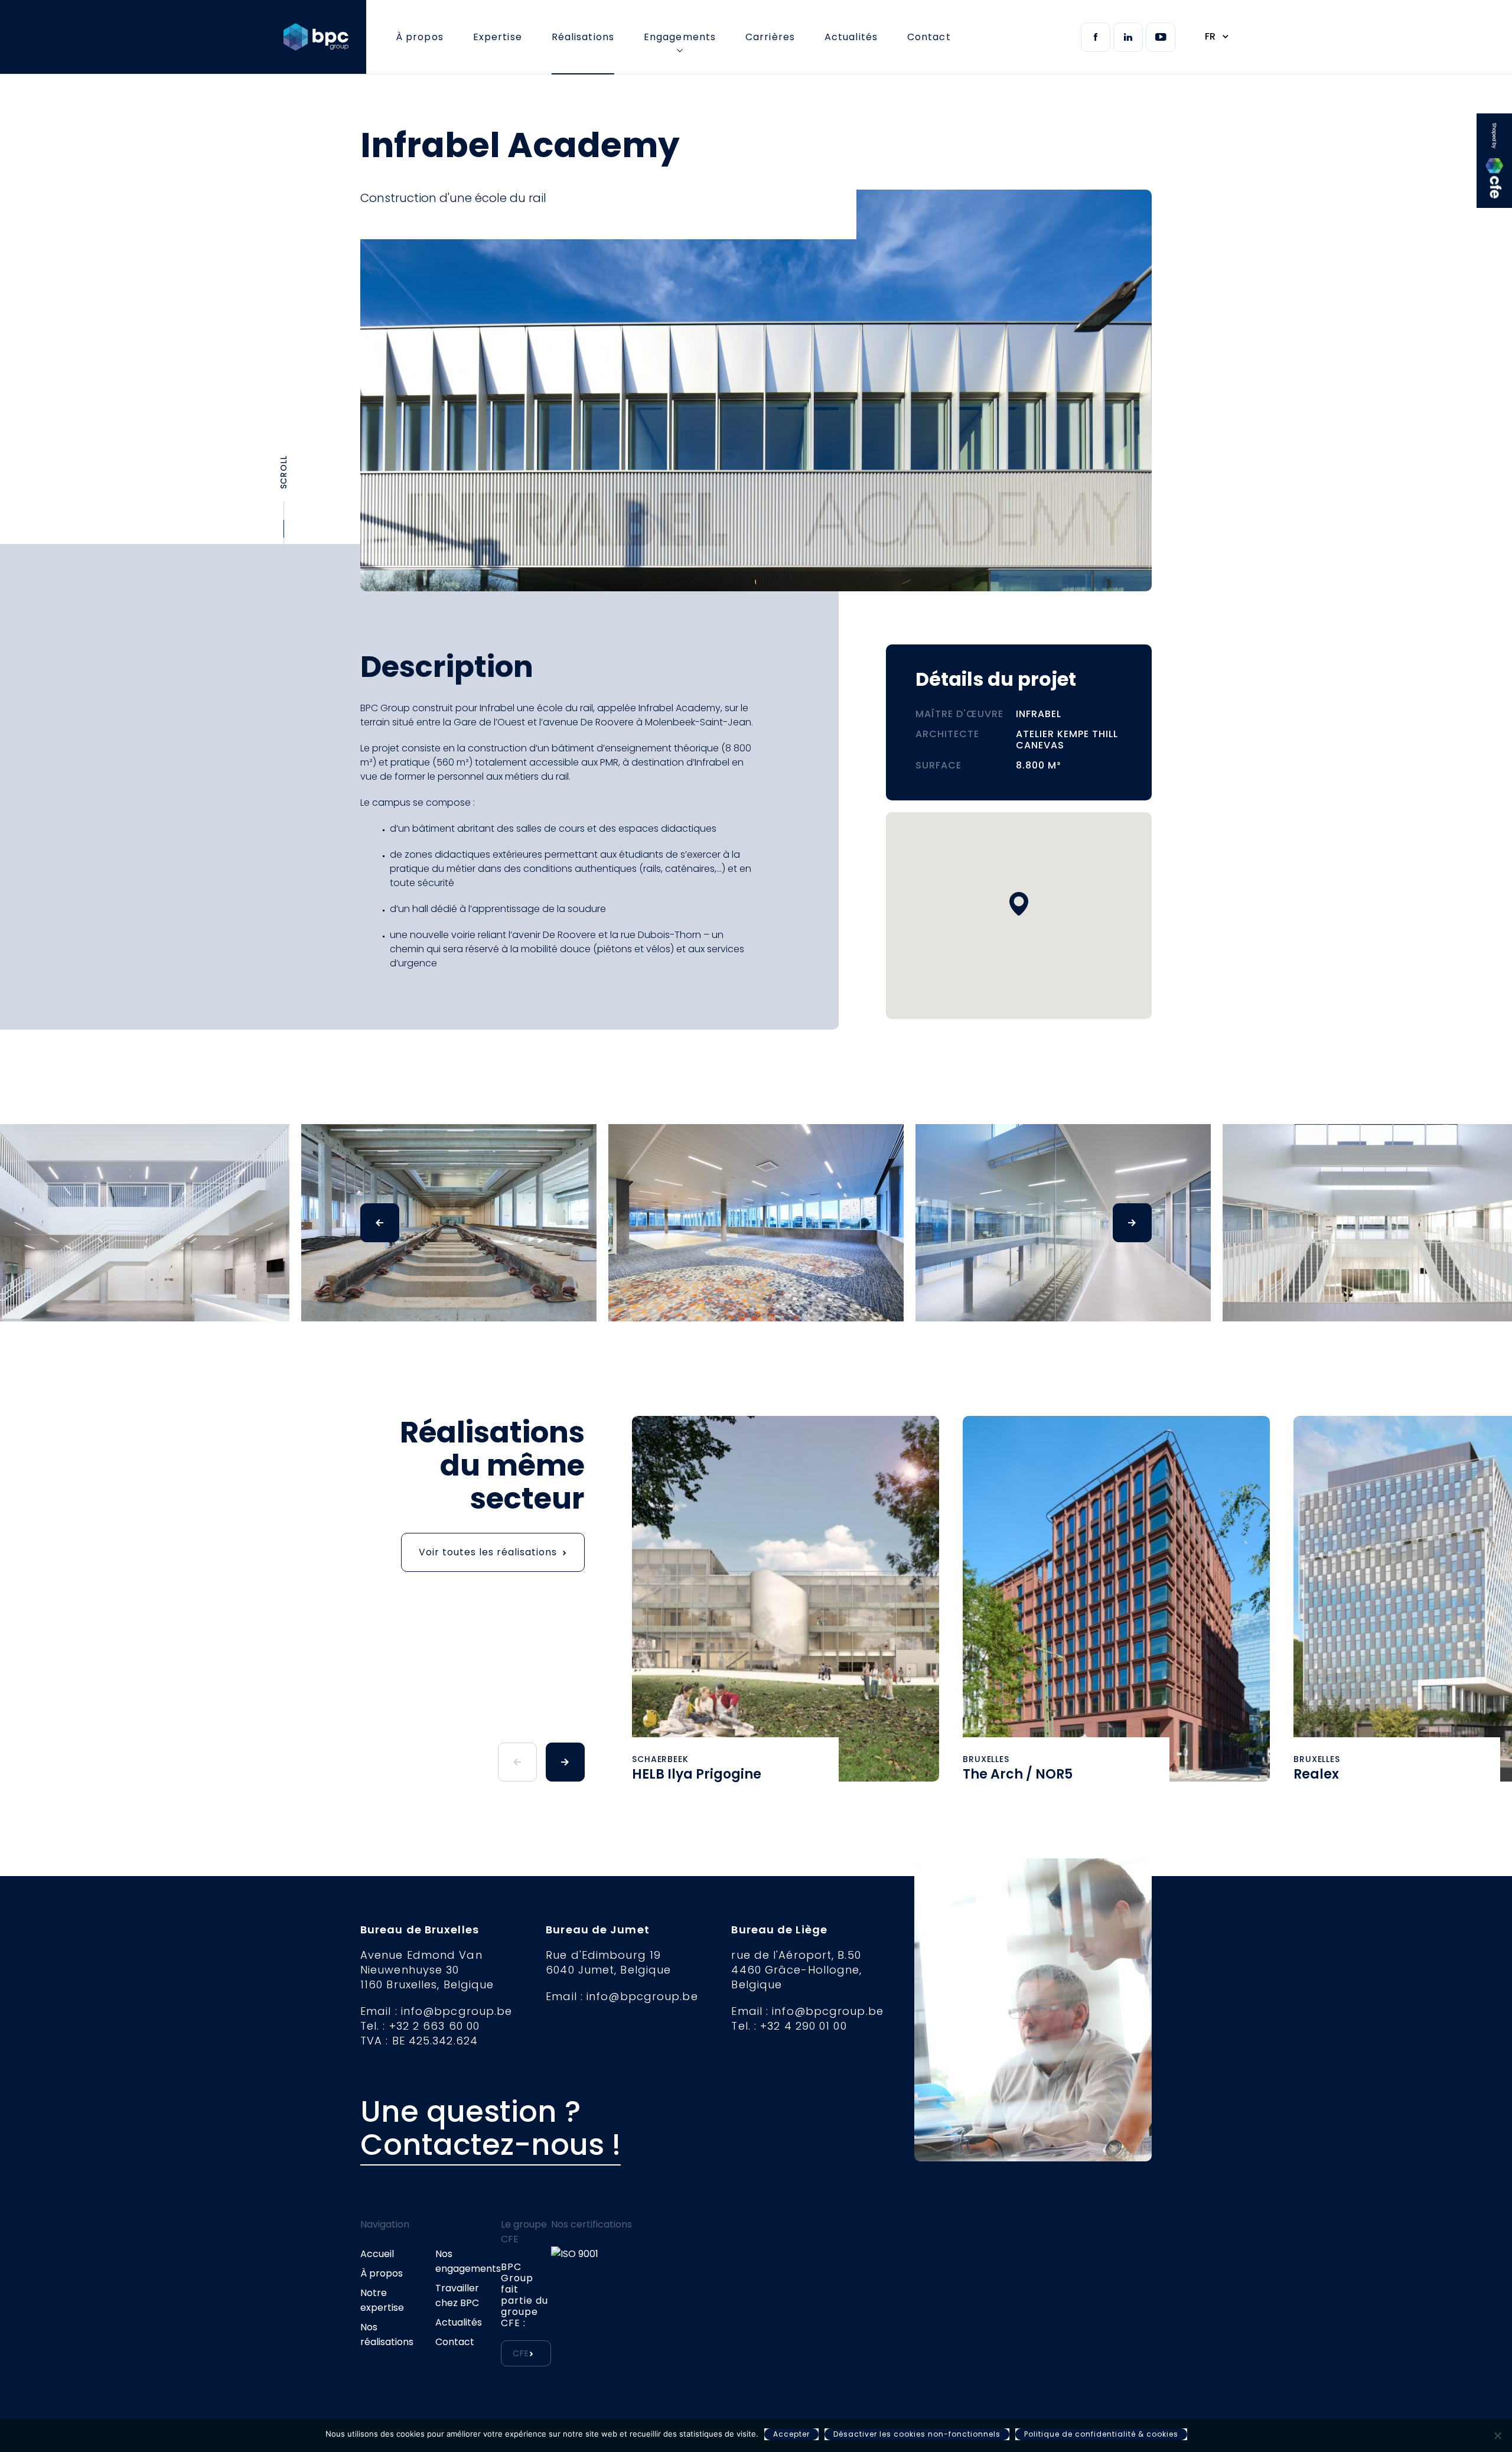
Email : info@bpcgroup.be (436, 2011)
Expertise (498, 37)
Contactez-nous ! (491, 2145)
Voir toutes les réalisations (488, 1552)
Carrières (770, 37)
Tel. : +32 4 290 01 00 (789, 2026)
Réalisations (583, 37)
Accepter (791, 2434)
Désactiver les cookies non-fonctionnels (917, 2434)
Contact (929, 37)
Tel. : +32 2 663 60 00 (420, 2026)
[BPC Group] (325, 37)
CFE (1494, 133)
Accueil (377, 2254)
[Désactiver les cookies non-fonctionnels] (1497, 2435)
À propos (420, 37)
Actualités (851, 37)
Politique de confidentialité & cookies (1101, 2434)
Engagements (680, 37)
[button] (1019, 904)
